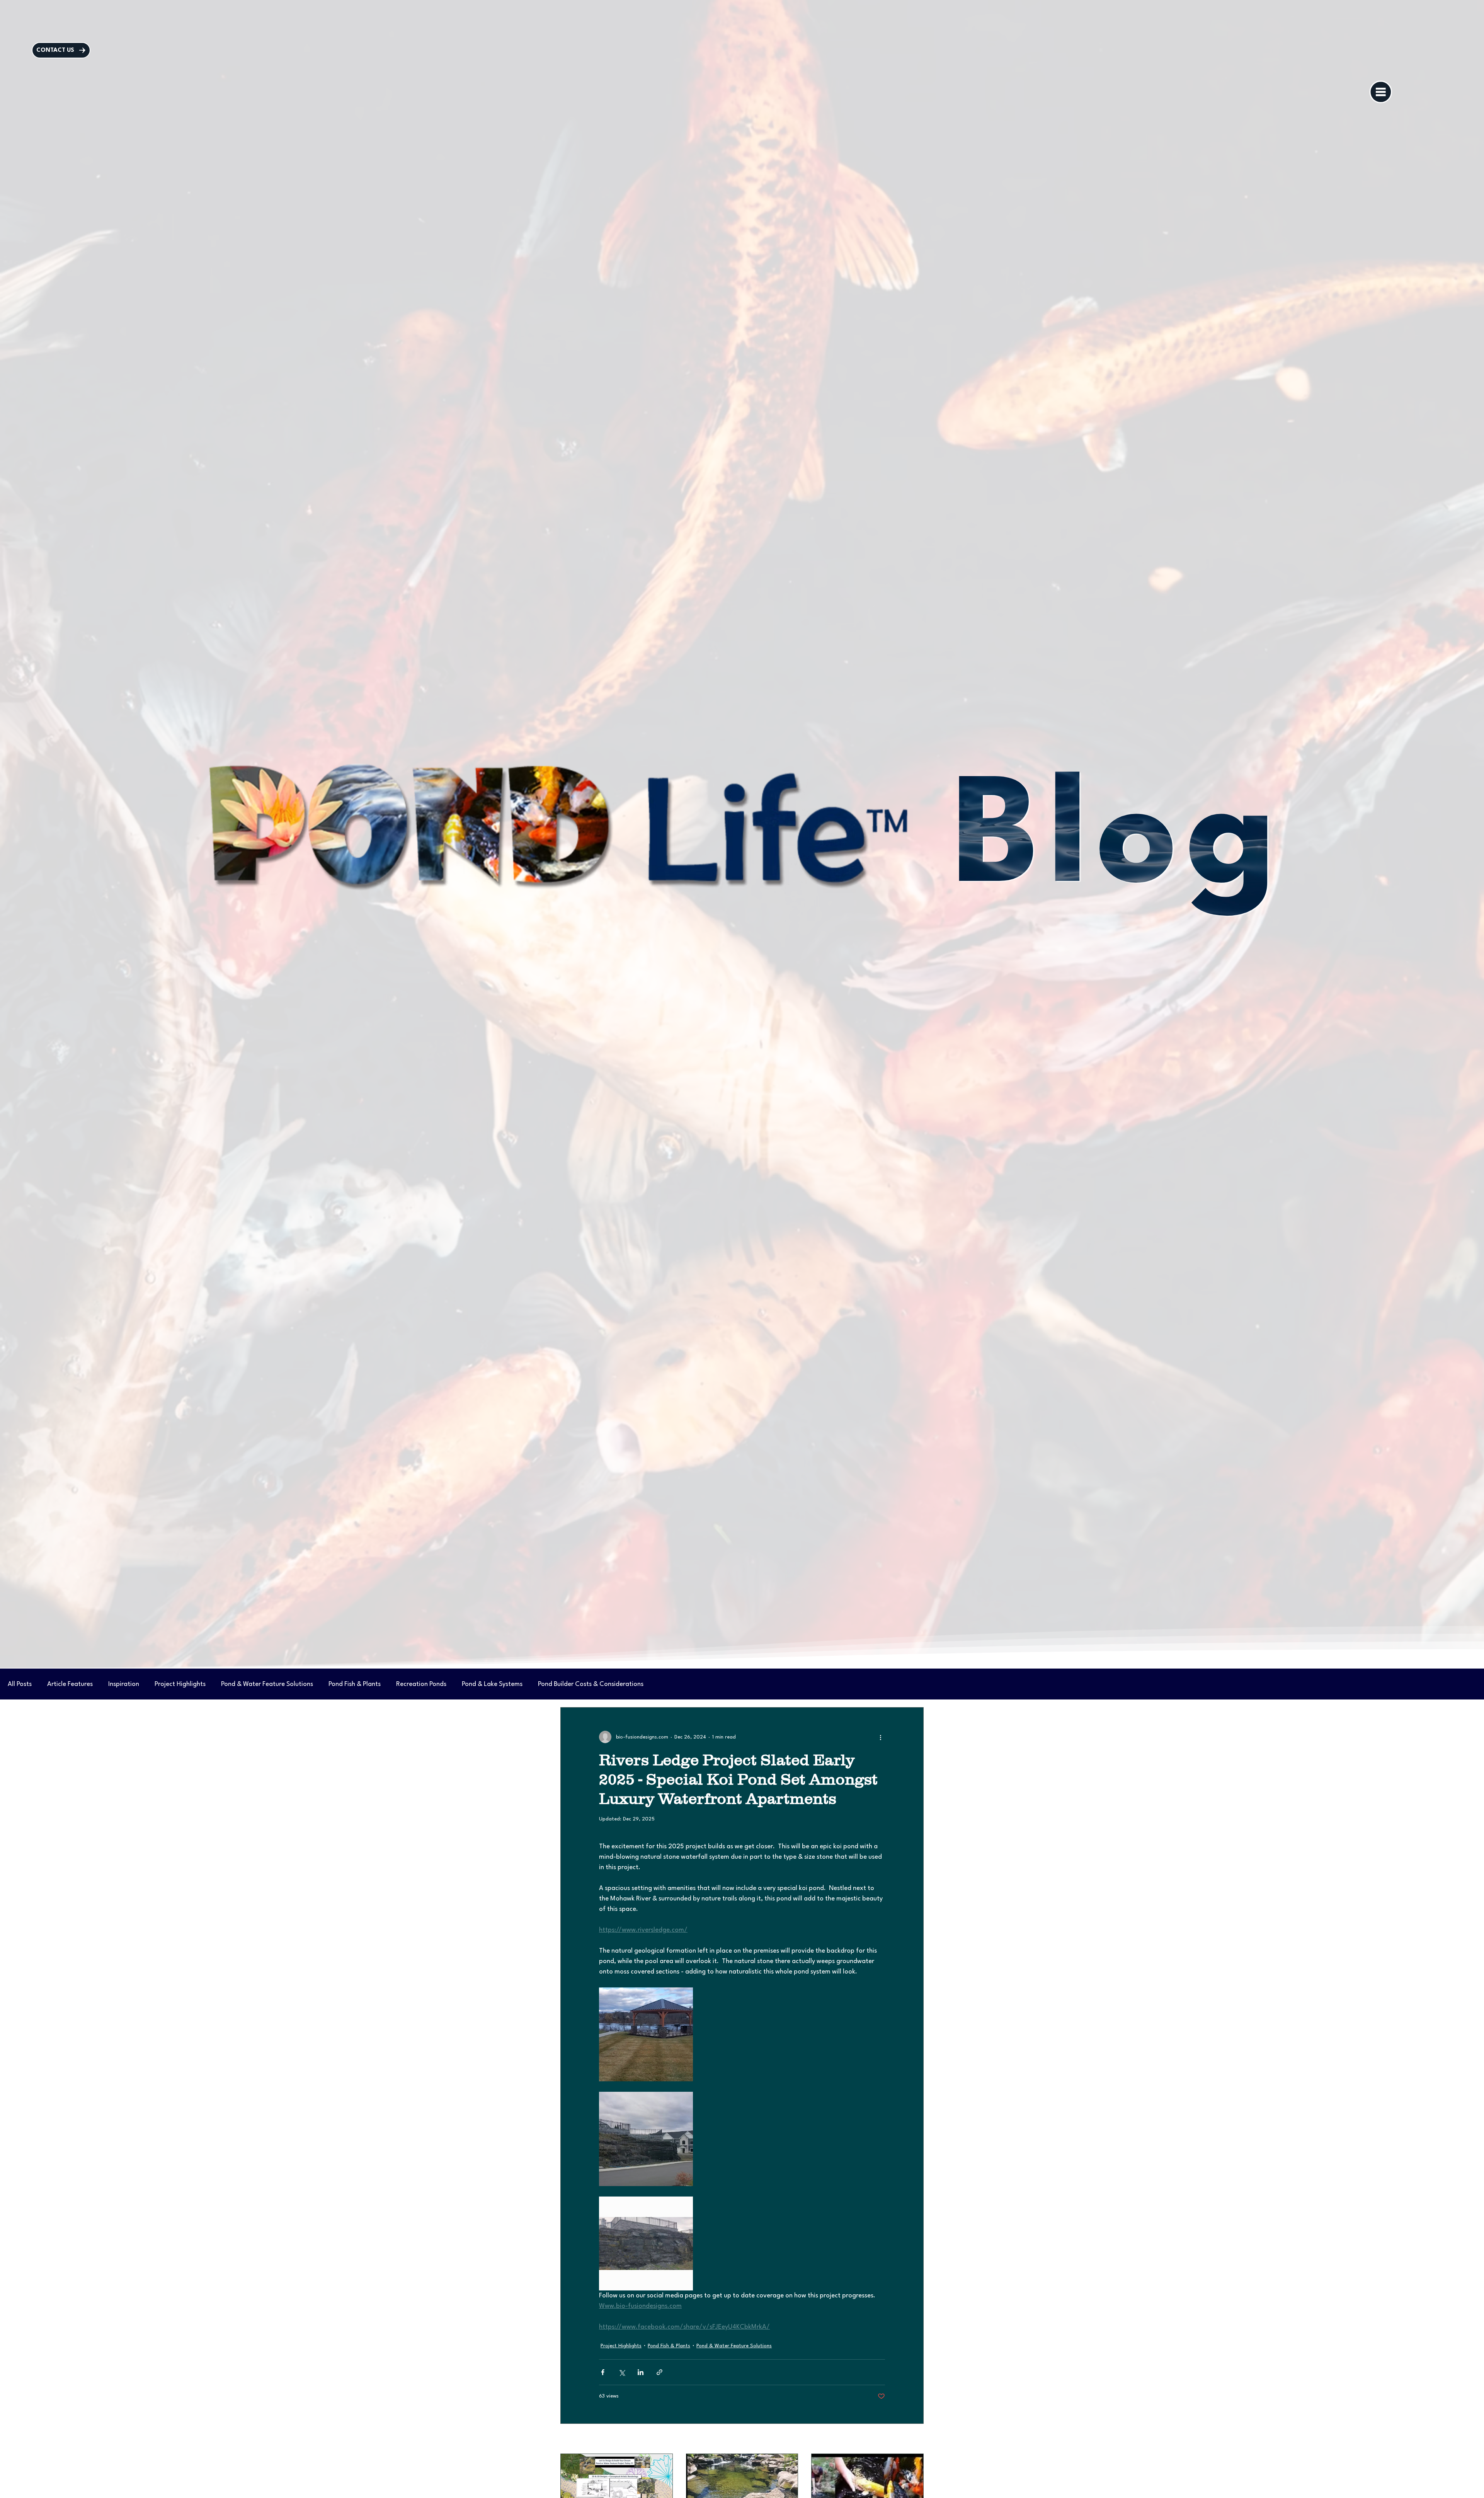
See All (916, 2439)
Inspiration (124, 1684)
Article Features (70, 1684)
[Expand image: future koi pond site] (646, 2034)
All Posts (20, 1684)
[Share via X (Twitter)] (622, 2372)
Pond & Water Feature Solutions (267, 1684)
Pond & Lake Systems (492, 1684)
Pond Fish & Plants (355, 1684)
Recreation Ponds (421, 1684)
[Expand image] (646, 2139)
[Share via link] (659, 2372)
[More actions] (880, 1737)
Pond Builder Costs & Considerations (591, 1684)
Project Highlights (180, 1684)
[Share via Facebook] (603, 2372)
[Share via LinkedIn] (641, 2372)
